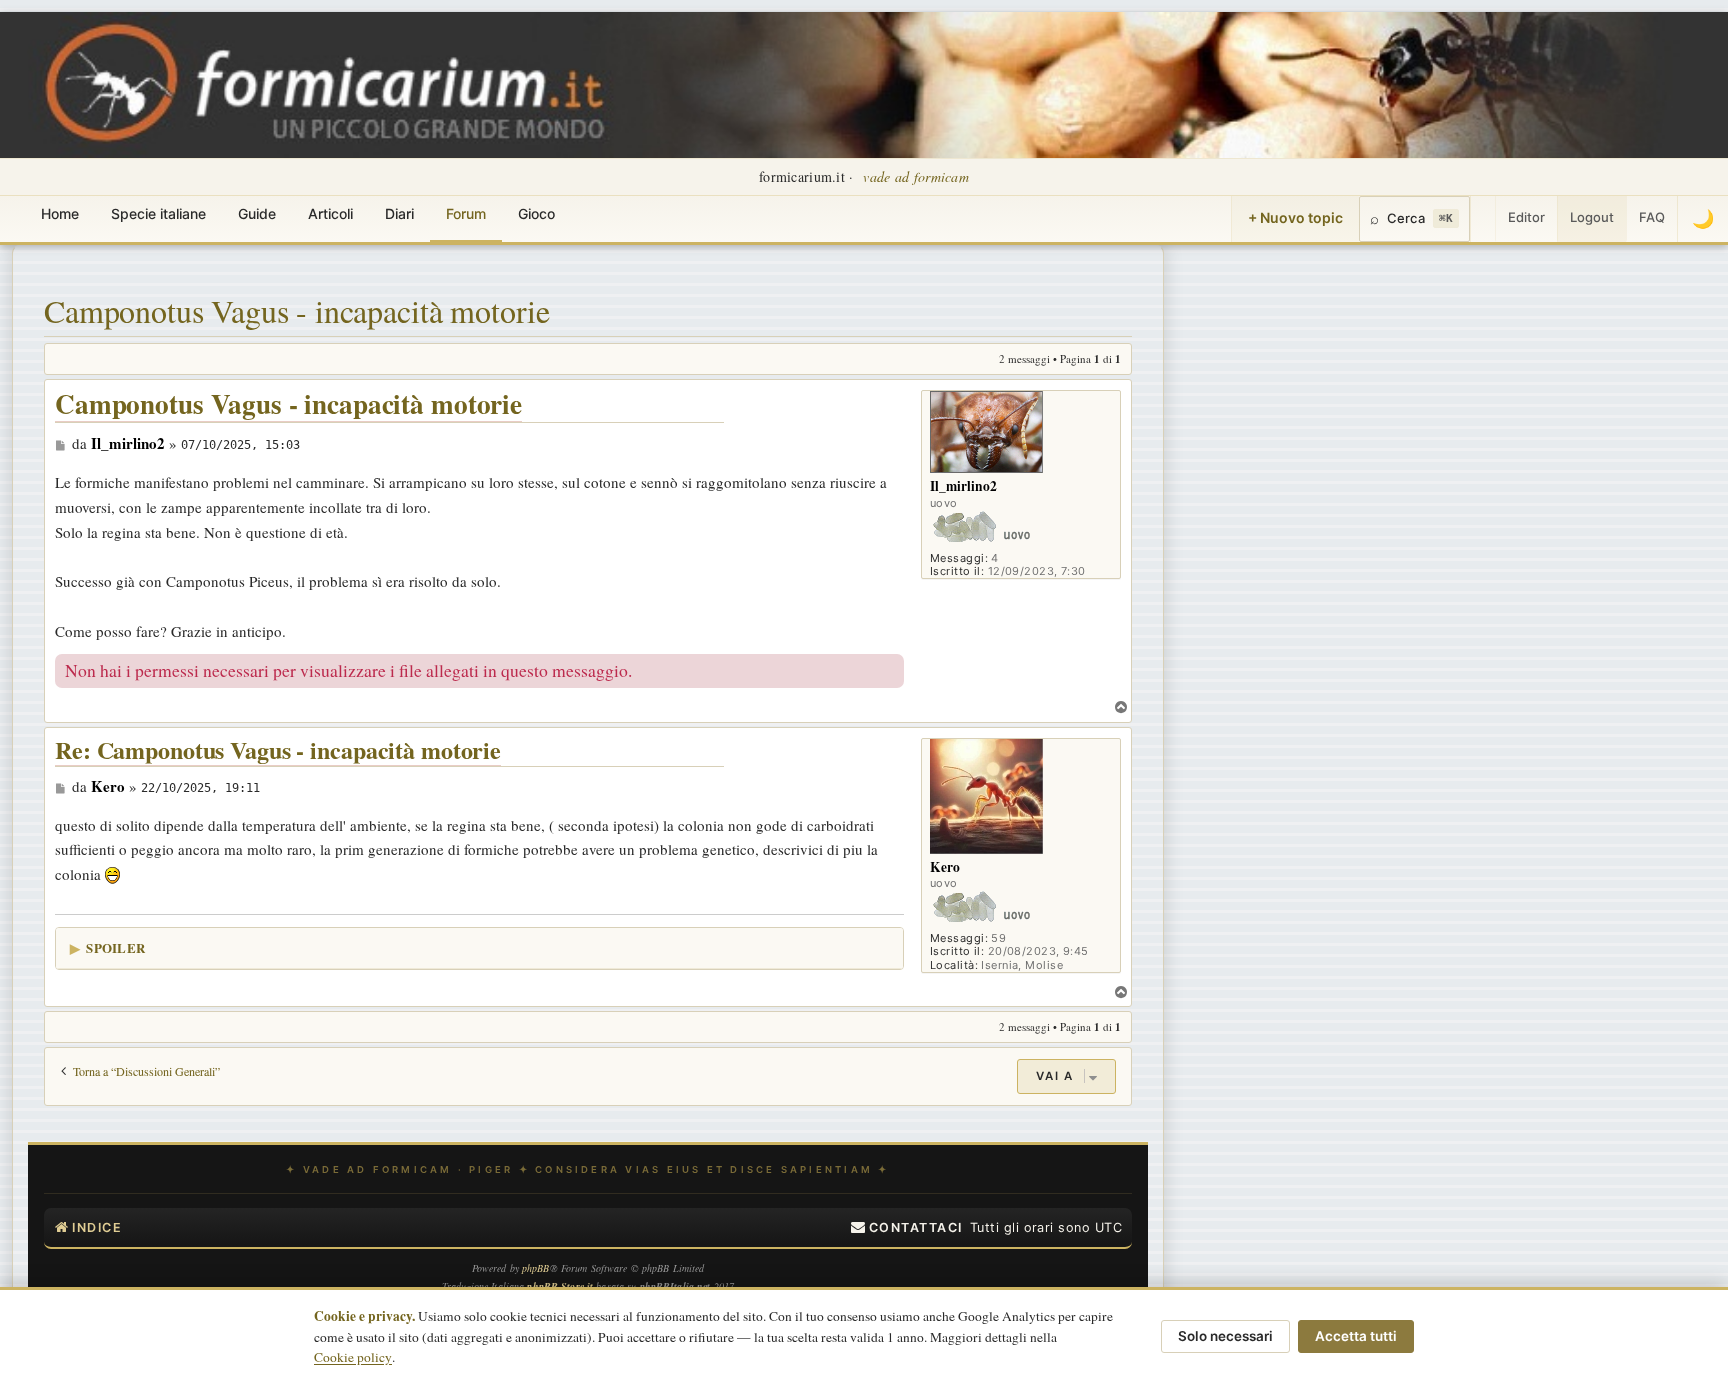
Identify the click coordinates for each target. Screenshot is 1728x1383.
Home (60, 213)
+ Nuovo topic (1295, 217)
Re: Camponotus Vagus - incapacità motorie (278, 750)
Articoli (330, 213)
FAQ (1652, 217)
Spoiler (115, 947)
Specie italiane (158, 213)
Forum (466, 213)
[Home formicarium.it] (864, 85)
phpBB (536, 1268)
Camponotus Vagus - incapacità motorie (297, 310)
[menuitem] (907, 1228)
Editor (1526, 217)
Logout (1592, 217)
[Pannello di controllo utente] (1483, 219)
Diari (399, 213)
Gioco (536, 213)
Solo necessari (1225, 1336)
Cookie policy (353, 1357)
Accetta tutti (1356, 1336)
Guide (257, 213)
